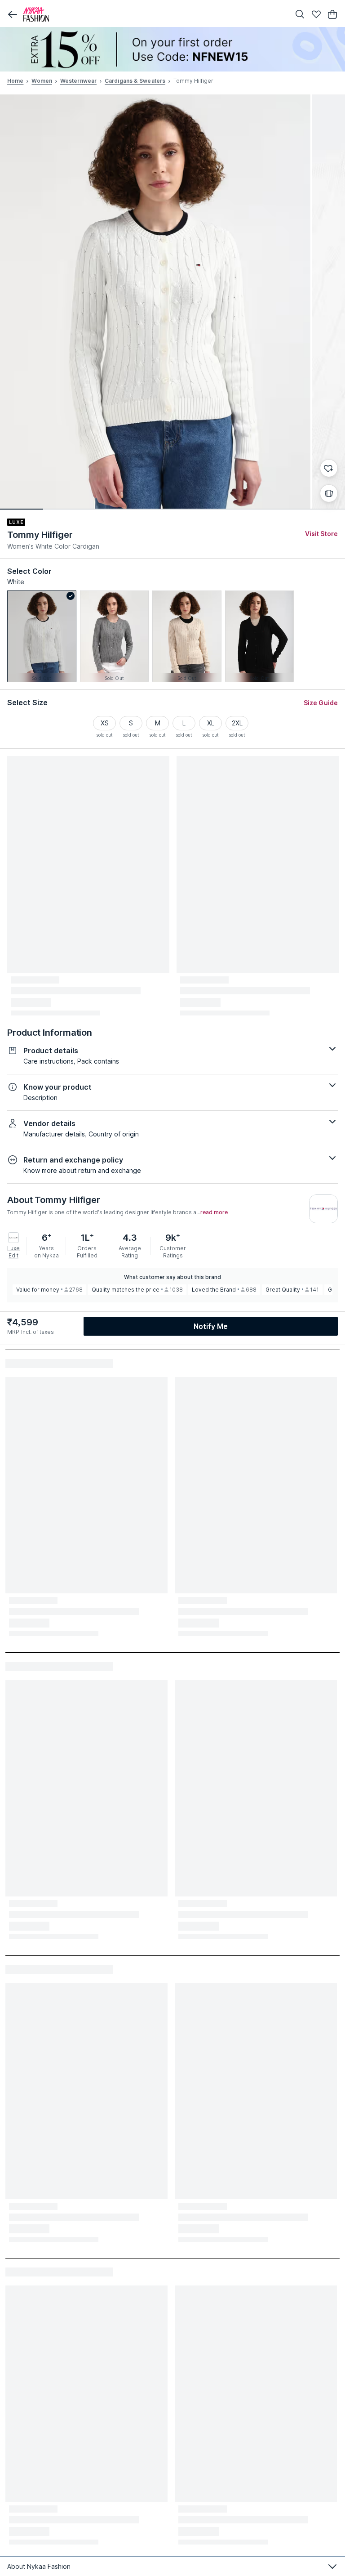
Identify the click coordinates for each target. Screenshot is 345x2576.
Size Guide (321, 703)
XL (211, 723)
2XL (237, 723)
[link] (42, 636)
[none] (172, 49)
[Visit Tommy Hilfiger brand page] (323, 1209)
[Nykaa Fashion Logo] (155, 14)
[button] (13, 14)
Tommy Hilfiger (40, 535)
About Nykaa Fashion (39, 2566)
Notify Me (211, 1326)
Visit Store (321, 534)
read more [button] (214, 1212)
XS (105, 723)
